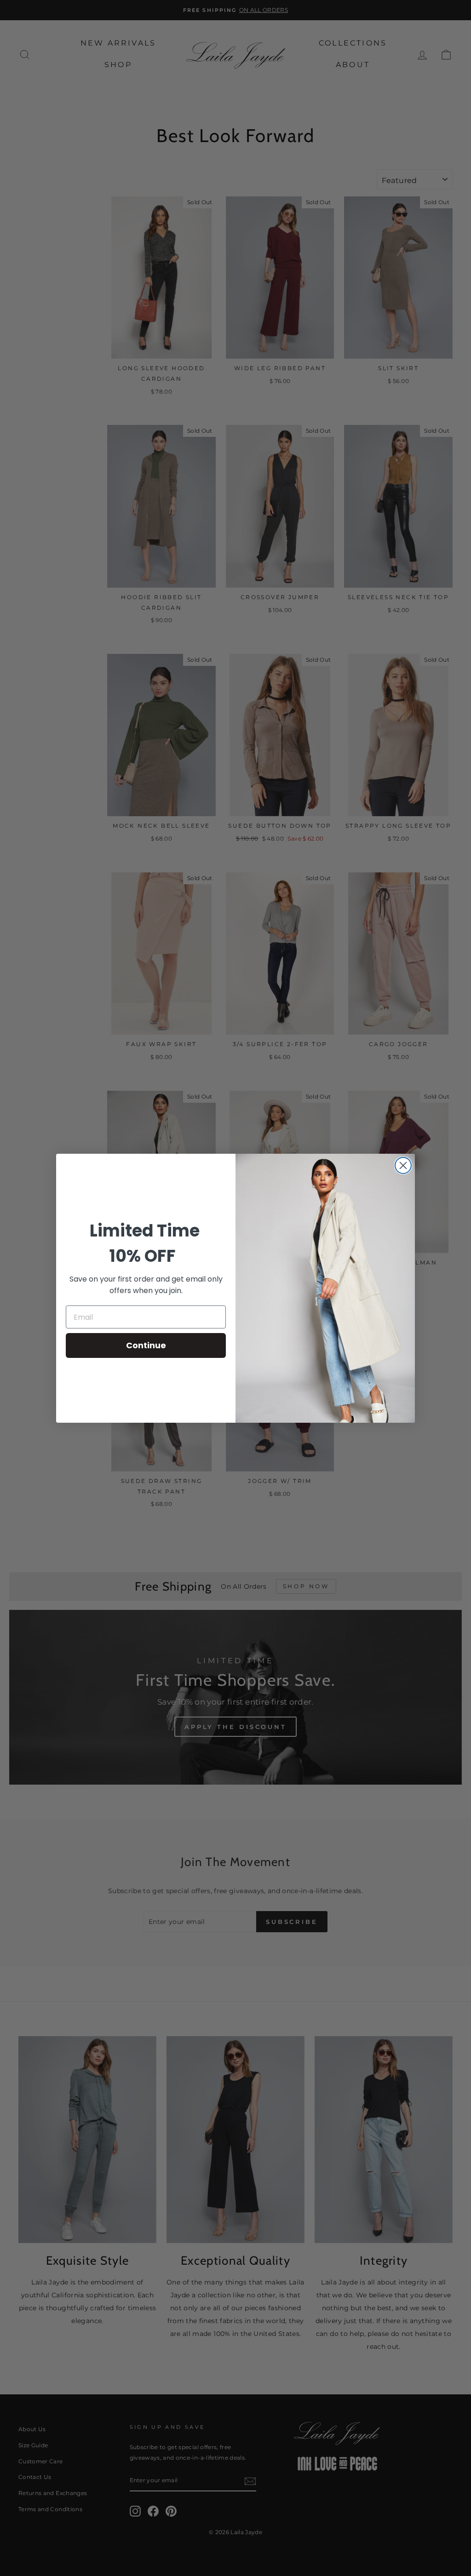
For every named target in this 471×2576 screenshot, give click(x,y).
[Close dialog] (403, 1165)
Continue (146, 1345)
